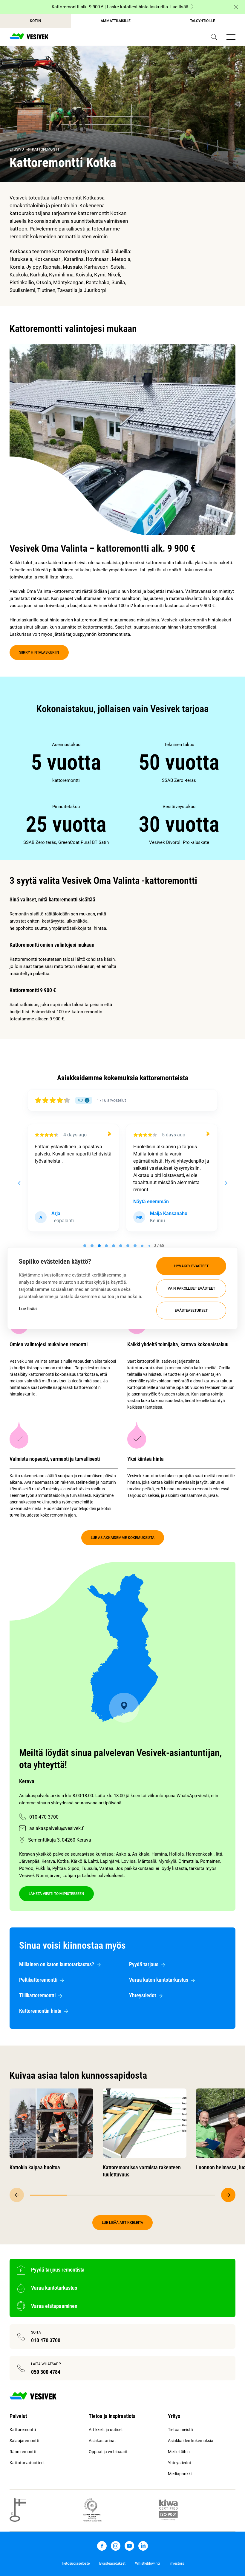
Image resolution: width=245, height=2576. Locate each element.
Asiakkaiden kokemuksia (191, 2441)
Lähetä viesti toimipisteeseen (56, 1894)
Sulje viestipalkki (236, 7)
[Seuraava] (228, 2195)
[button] (214, 37)
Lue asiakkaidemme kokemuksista (123, 1538)
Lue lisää (28, 1308)
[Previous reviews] (19, 1183)
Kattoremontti (46, 149)
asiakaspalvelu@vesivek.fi (57, 1828)
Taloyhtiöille (203, 21)
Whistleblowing (147, 2563)
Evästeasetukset (191, 1311)
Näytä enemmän (151, 1202)
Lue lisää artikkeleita (122, 2223)
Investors (177, 2563)
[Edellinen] (17, 2195)
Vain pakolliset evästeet (191, 1288)
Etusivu (17, 149)
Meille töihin (179, 2452)
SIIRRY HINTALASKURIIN (39, 652)
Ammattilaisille (116, 21)
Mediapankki (180, 2474)
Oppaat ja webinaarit (108, 2452)
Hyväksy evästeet (191, 1266)
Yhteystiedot (180, 2463)
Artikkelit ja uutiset (106, 2430)
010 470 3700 (44, 1817)
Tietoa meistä (180, 2430)
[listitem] (66, 762)
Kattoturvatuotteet (27, 2463)
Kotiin (36, 21)
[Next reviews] (226, 1183)
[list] (122, 793)
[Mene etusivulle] (29, 37)
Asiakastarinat (102, 2441)
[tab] (85, 1246)
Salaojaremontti (24, 2441)
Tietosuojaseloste (75, 2563)
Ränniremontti (23, 2452)
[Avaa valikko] (231, 37)
